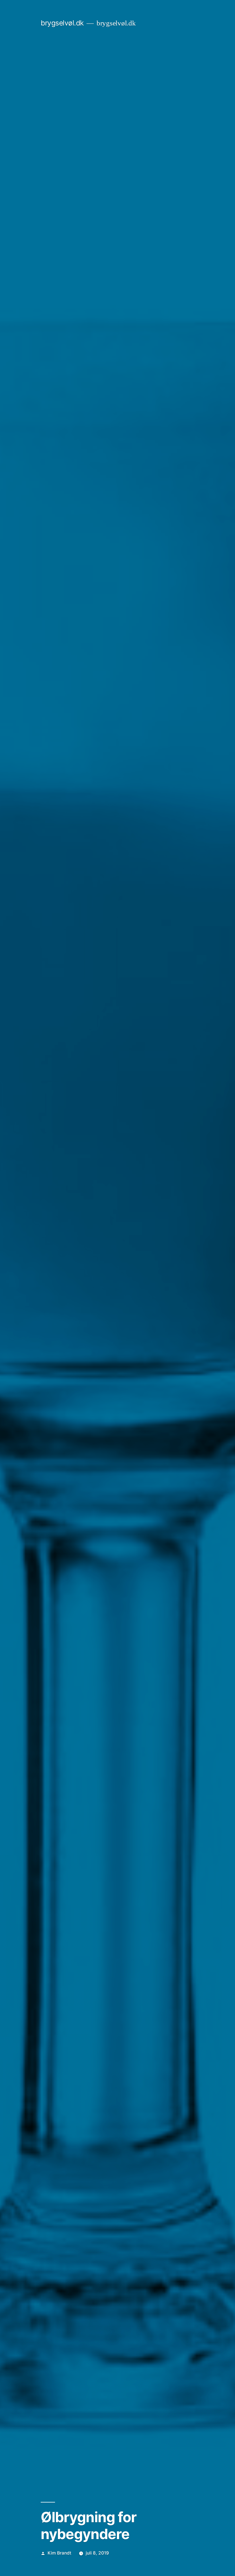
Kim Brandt (59, 2553)
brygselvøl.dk (62, 23)
